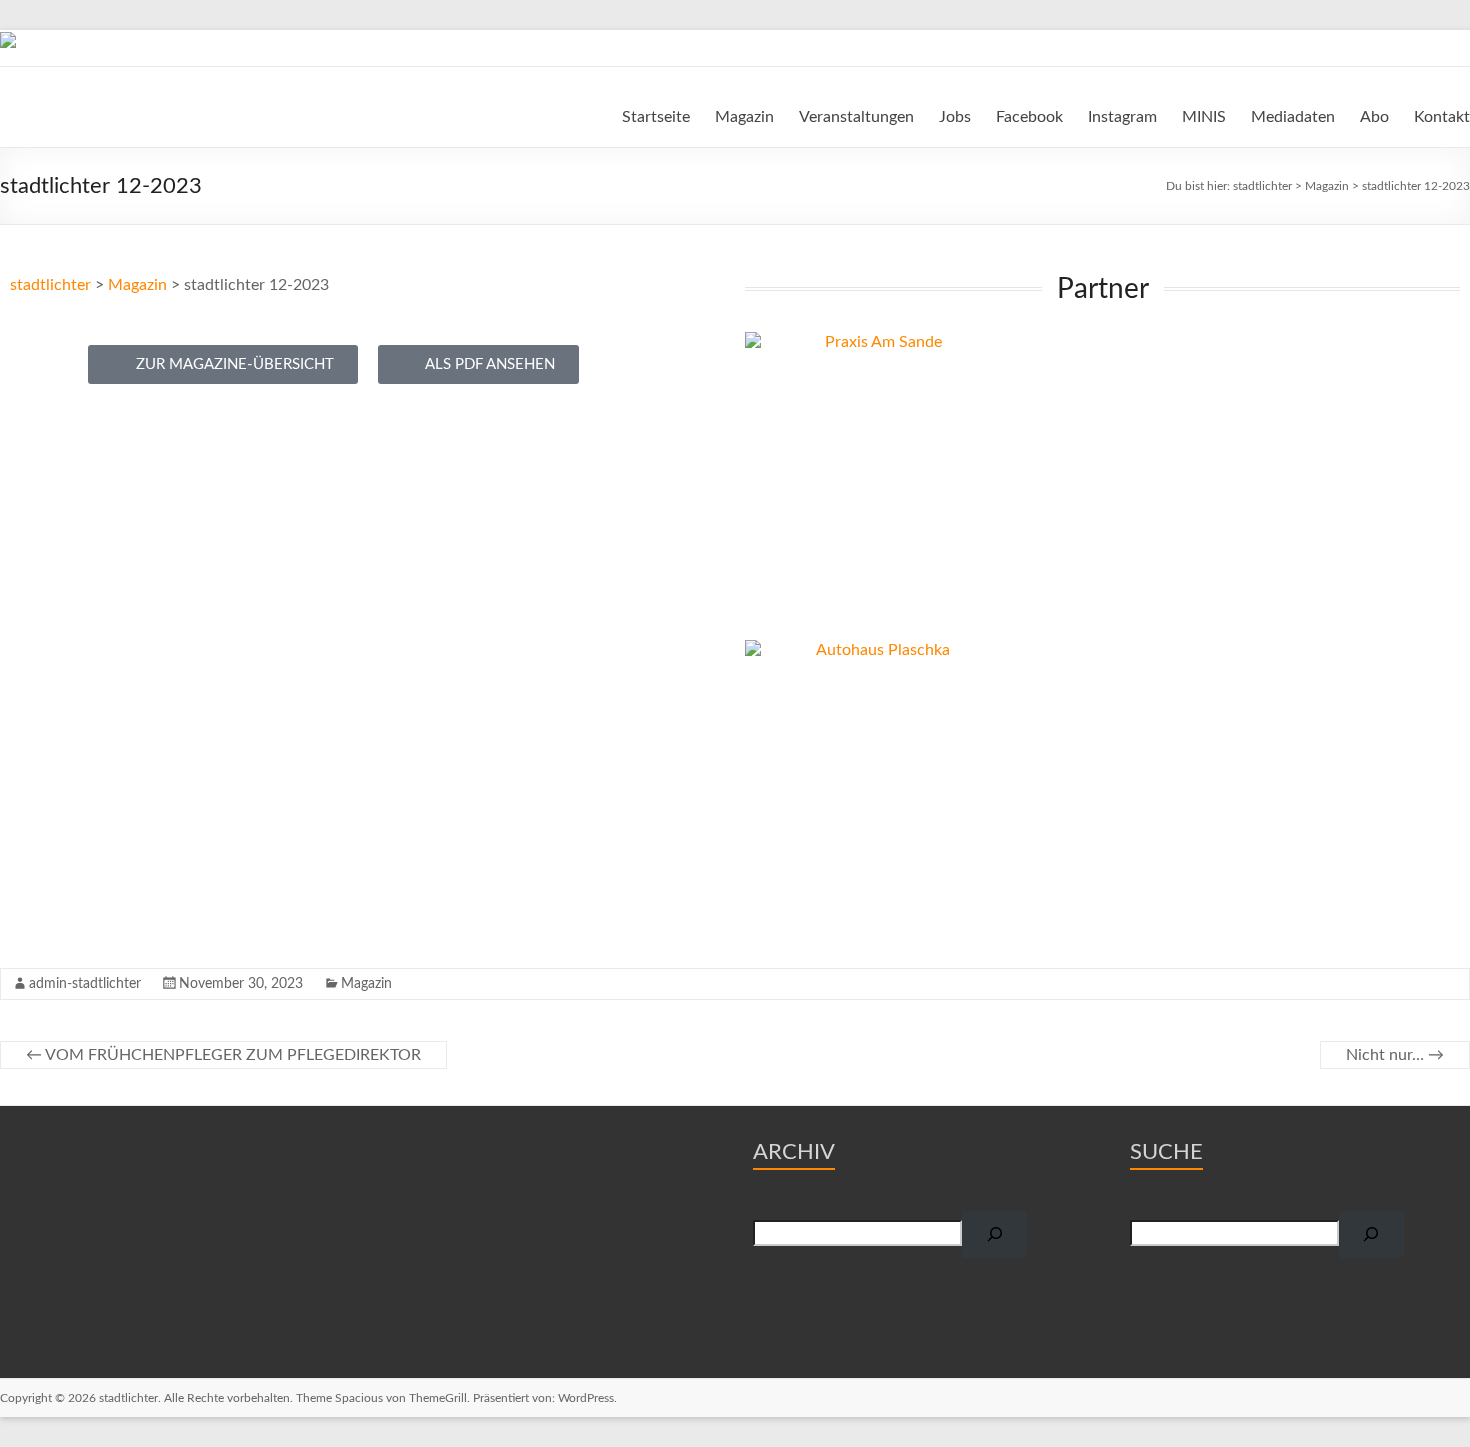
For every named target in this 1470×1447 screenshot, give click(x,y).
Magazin (744, 117)
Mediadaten (1293, 117)
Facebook (1029, 117)
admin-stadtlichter (85, 984)
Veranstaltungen (856, 117)
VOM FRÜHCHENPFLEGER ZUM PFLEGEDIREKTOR (223, 1055)
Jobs (955, 117)
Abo (1374, 117)
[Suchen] (994, 1234)
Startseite (656, 117)
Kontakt (1442, 117)
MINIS (1204, 117)
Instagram (1122, 117)
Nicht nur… (1395, 1055)
